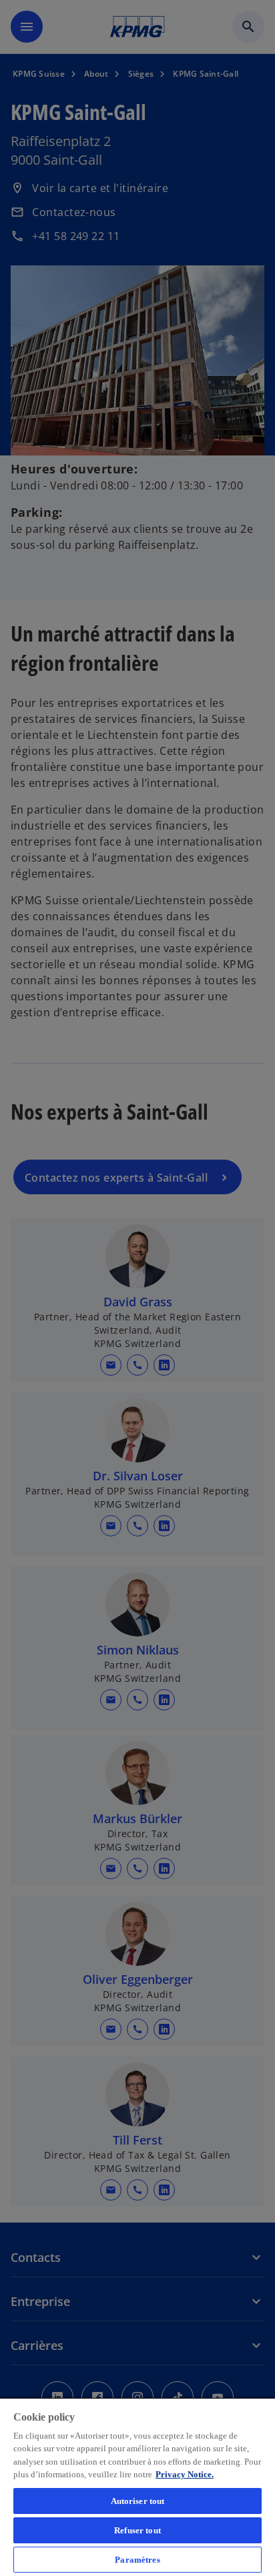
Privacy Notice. (185, 2474)
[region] (137, 2487)
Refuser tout (137, 2530)
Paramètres (137, 2560)
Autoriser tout (138, 2501)
